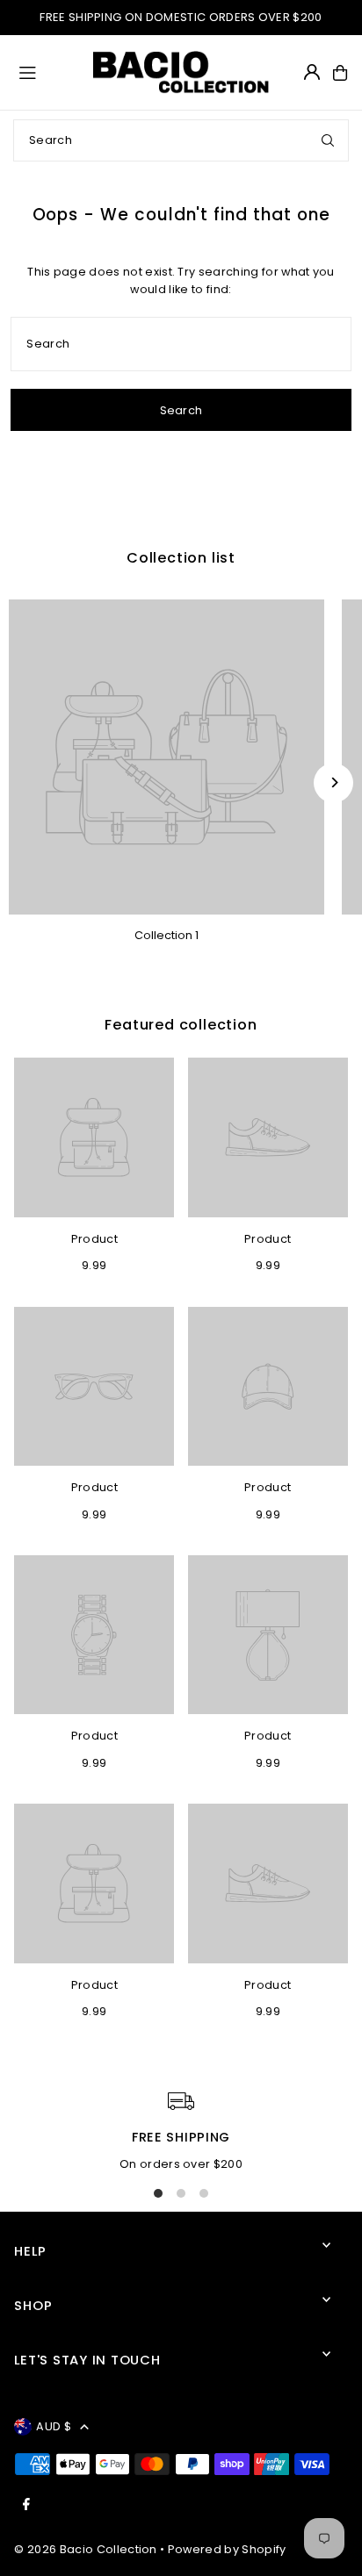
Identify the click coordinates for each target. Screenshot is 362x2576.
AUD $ (54, 2426)
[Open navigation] (48, 72)
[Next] (333, 782)
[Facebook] (26, 2505)
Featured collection (181, 1025)
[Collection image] (167, 757)
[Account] (312, 72)
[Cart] (340, 73)
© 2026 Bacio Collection (85, 2549)
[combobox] (181, 140)
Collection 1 (167, 935)
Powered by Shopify (227, 2549)
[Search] (328, 140)
